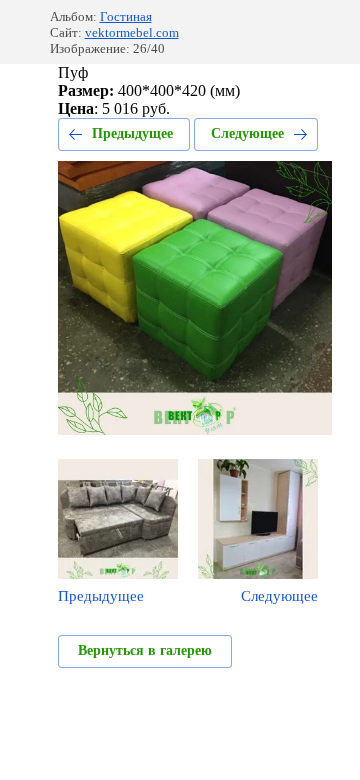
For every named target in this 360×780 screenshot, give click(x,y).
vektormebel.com (132, 32)
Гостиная (126, 16)
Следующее (247, 133)
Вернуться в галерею (145, 650)
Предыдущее (132, 133)
